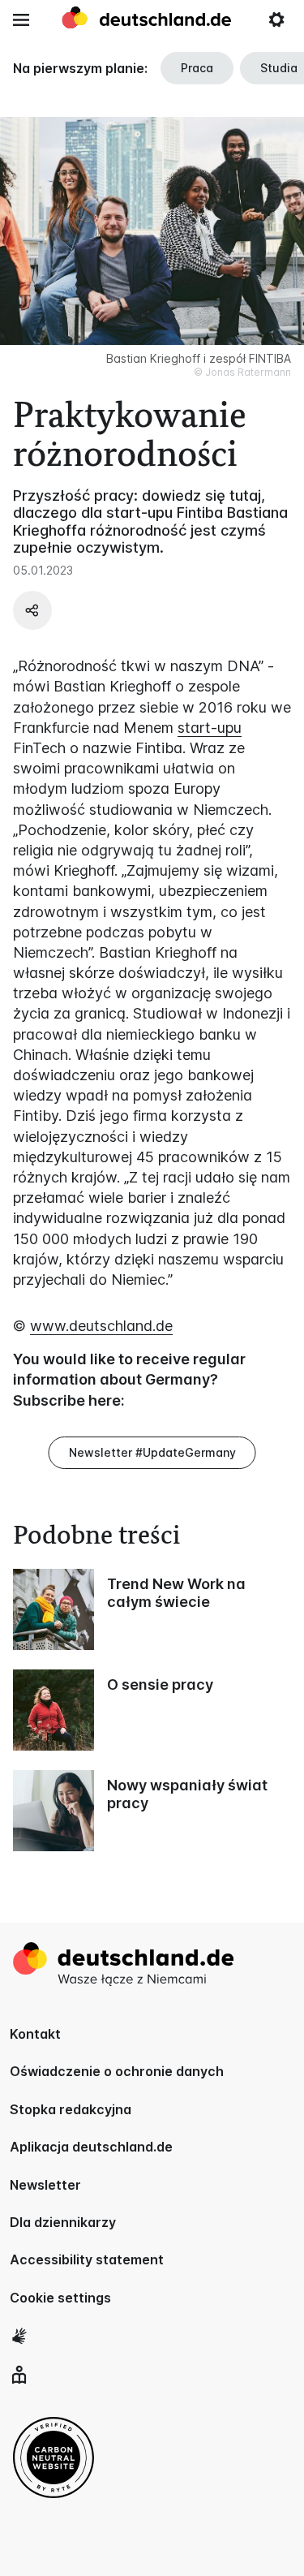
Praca (197, 68)
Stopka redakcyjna (71, 2109)
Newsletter (45, 2185)
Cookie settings (60, 2298)
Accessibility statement (87, 2259)
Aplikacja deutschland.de (91, 2147)
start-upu (210, 728)
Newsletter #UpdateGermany (152, 1452)
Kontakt (35, 2034)
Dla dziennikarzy (63, 2222)
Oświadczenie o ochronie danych (117, 2071)
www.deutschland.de (101, 1326)
